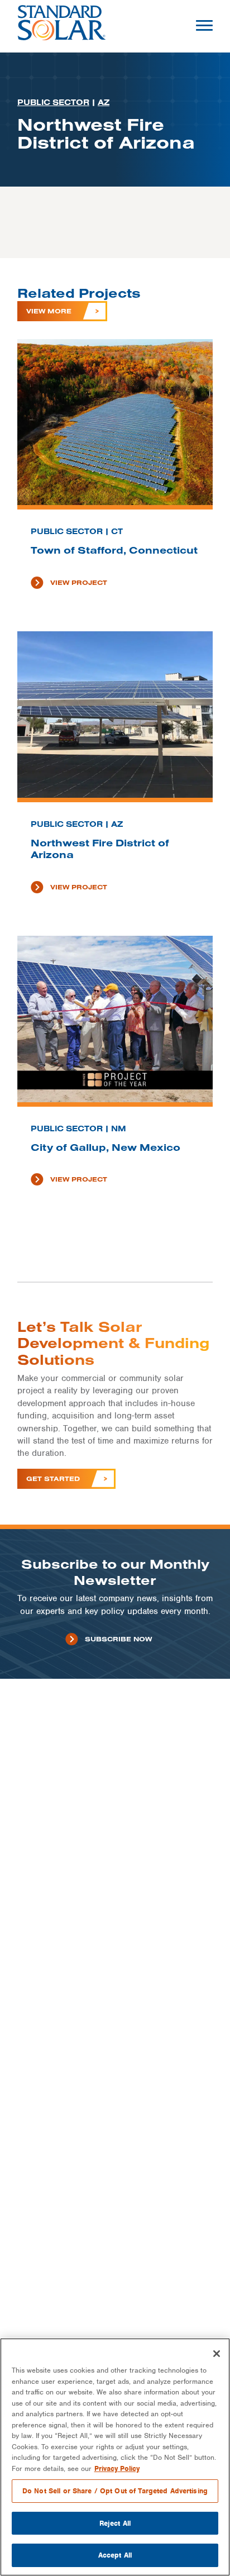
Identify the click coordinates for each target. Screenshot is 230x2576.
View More (49, 311)
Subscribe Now (118, 1639)
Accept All (115, 2555)
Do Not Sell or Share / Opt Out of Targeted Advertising (115, 2491)
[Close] (217, 2354)
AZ (104, 102)
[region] (115, 2457)
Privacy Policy (117, 2468)
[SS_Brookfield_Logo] (62, 26)
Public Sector (53, 102)
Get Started (53, 1479)
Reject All (115, 2523)
